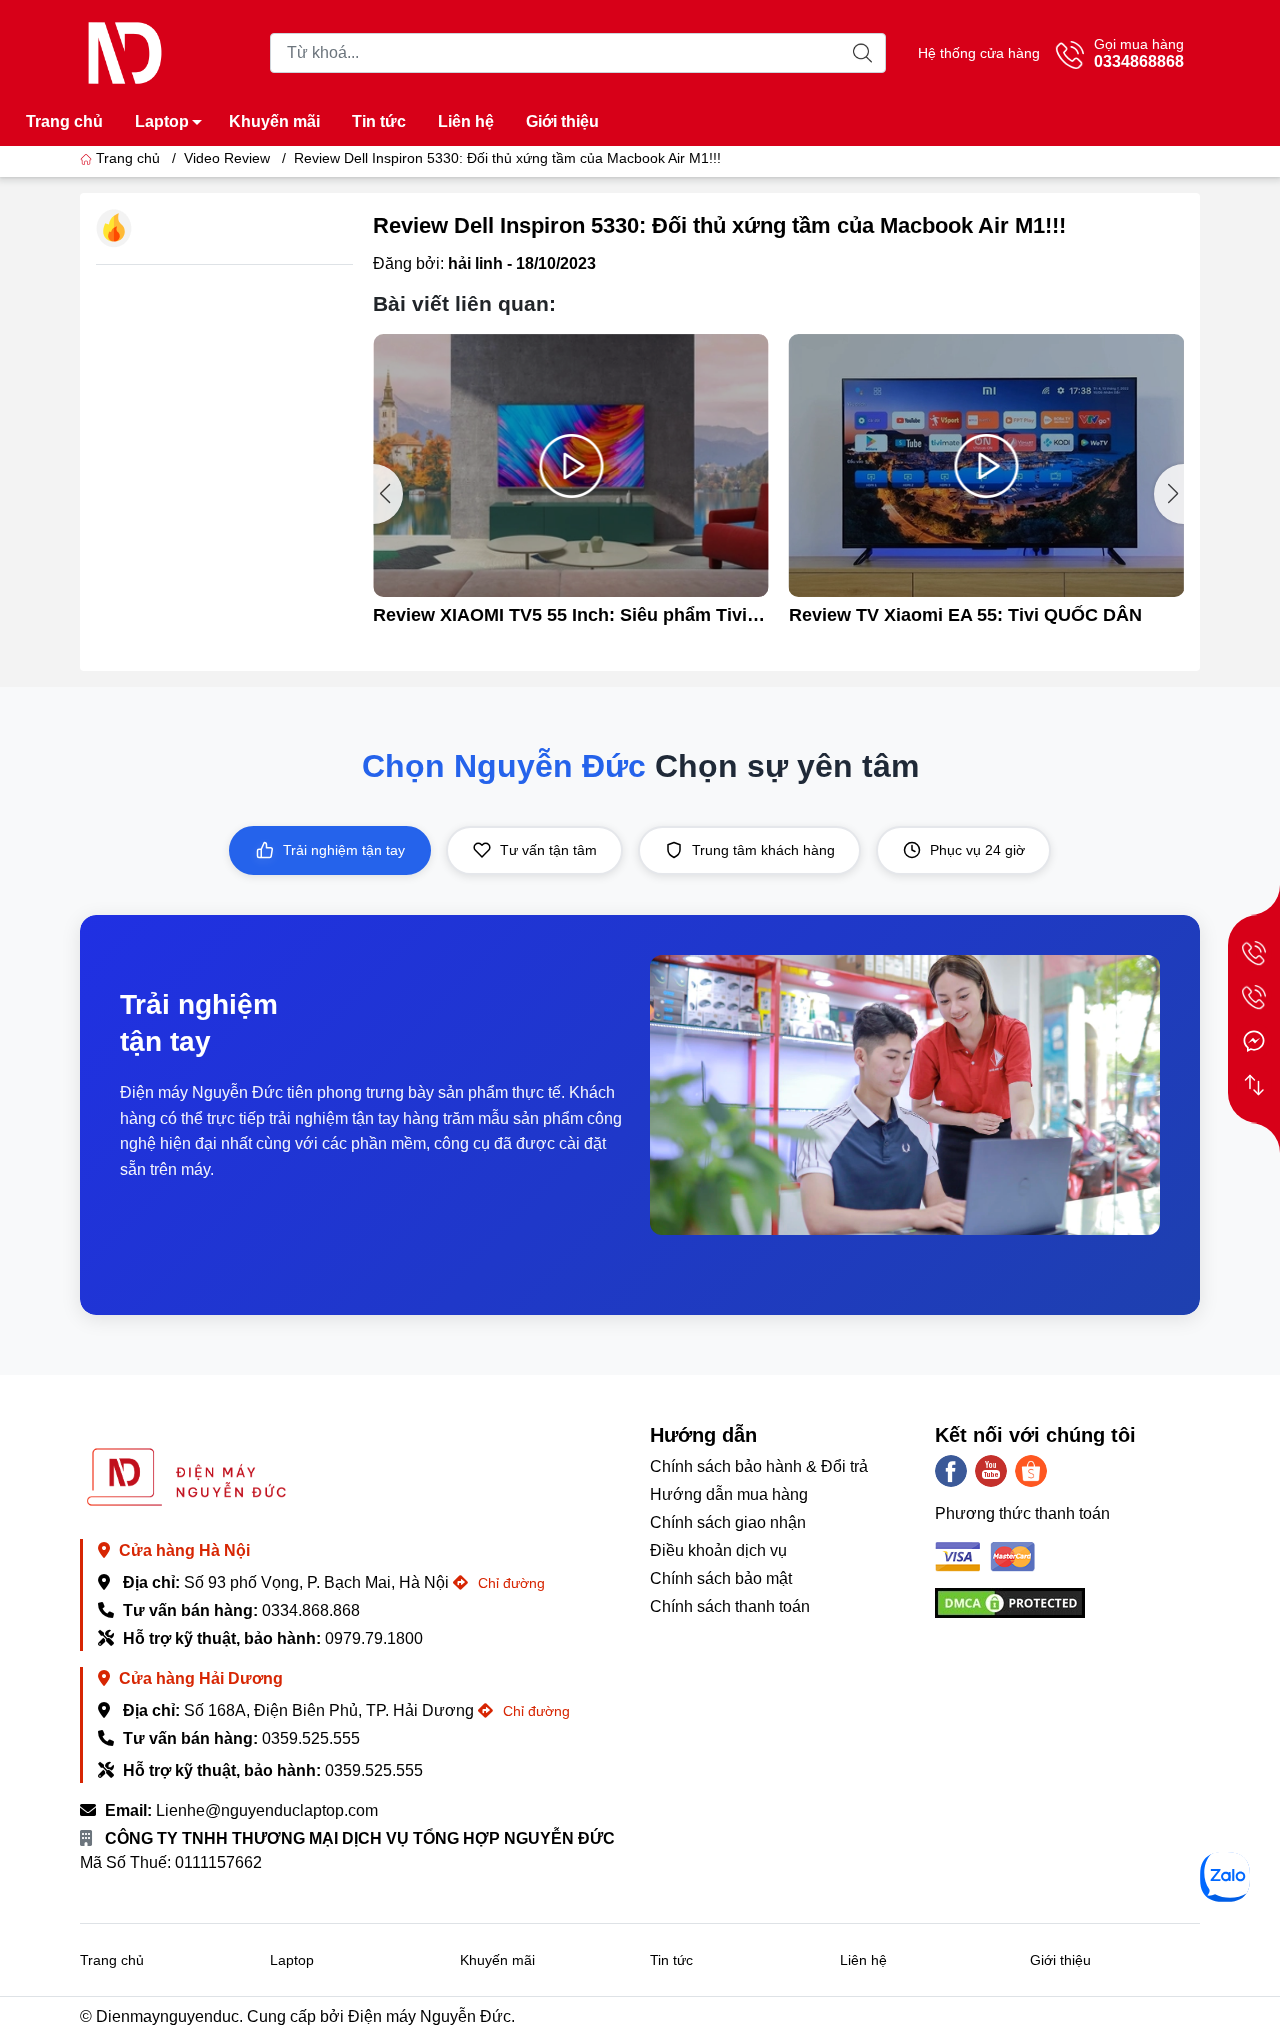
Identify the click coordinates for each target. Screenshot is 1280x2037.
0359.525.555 (311, 1738)
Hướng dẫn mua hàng (729, 1494)
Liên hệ (466, 121)
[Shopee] (1031, 1471)
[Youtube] (991, 1471)
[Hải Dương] (1254, 997)
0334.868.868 (311, 1610)
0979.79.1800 (374, 1638)
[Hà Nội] (1254, 953)
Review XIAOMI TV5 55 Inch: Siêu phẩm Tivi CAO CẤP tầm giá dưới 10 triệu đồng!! (560, 615)
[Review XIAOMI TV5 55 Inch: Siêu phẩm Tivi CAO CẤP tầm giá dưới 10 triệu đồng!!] (571, 466)
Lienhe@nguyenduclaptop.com (267, 1810)
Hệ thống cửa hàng (979, 53)
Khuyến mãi (274, 121)
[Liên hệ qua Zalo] (1225, 1877)
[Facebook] (951, 1471)
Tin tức (379, 121)
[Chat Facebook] (1254, 1041)
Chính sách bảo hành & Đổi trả (759, 1466)
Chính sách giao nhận (728, 1522)
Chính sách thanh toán (730, 1606)
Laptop (162, 121)
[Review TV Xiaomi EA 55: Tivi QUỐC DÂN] (987, 466)
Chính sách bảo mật (721, 1578)
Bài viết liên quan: (464, 303)
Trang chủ (64, 121)
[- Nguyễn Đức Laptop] (125, 51)
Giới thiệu (562, 121)
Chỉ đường (509, 1583)
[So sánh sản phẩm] (1254, 1085)
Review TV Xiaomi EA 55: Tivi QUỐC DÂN (965, 615)
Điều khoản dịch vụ (718, 1550)
